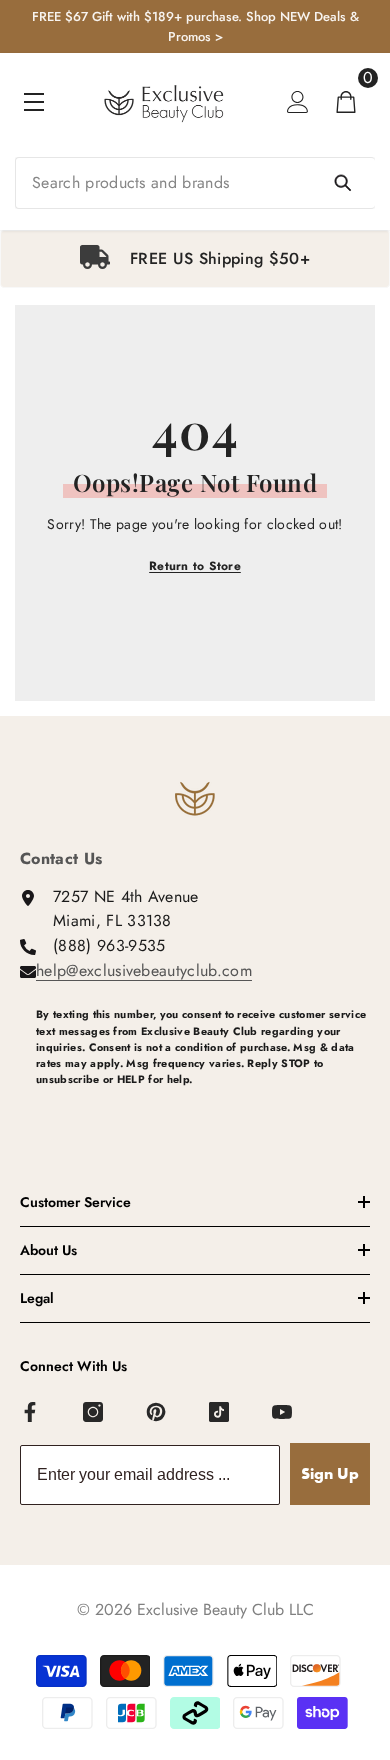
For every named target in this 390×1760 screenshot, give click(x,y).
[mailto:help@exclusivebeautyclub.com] (203, 1112)
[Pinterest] (157, 1413)
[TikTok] (220, 1413)
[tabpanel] (195, 259)
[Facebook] (31, 1413)
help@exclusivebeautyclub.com (144, 970)
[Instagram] (94, 1413)
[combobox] (195, 183)
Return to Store (195, 566)
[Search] (195, 183)
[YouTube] (283, 1413)
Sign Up (330, 1473)
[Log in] (298, 102)
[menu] (34, 102)
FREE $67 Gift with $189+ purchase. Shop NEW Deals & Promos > (195, 26)
